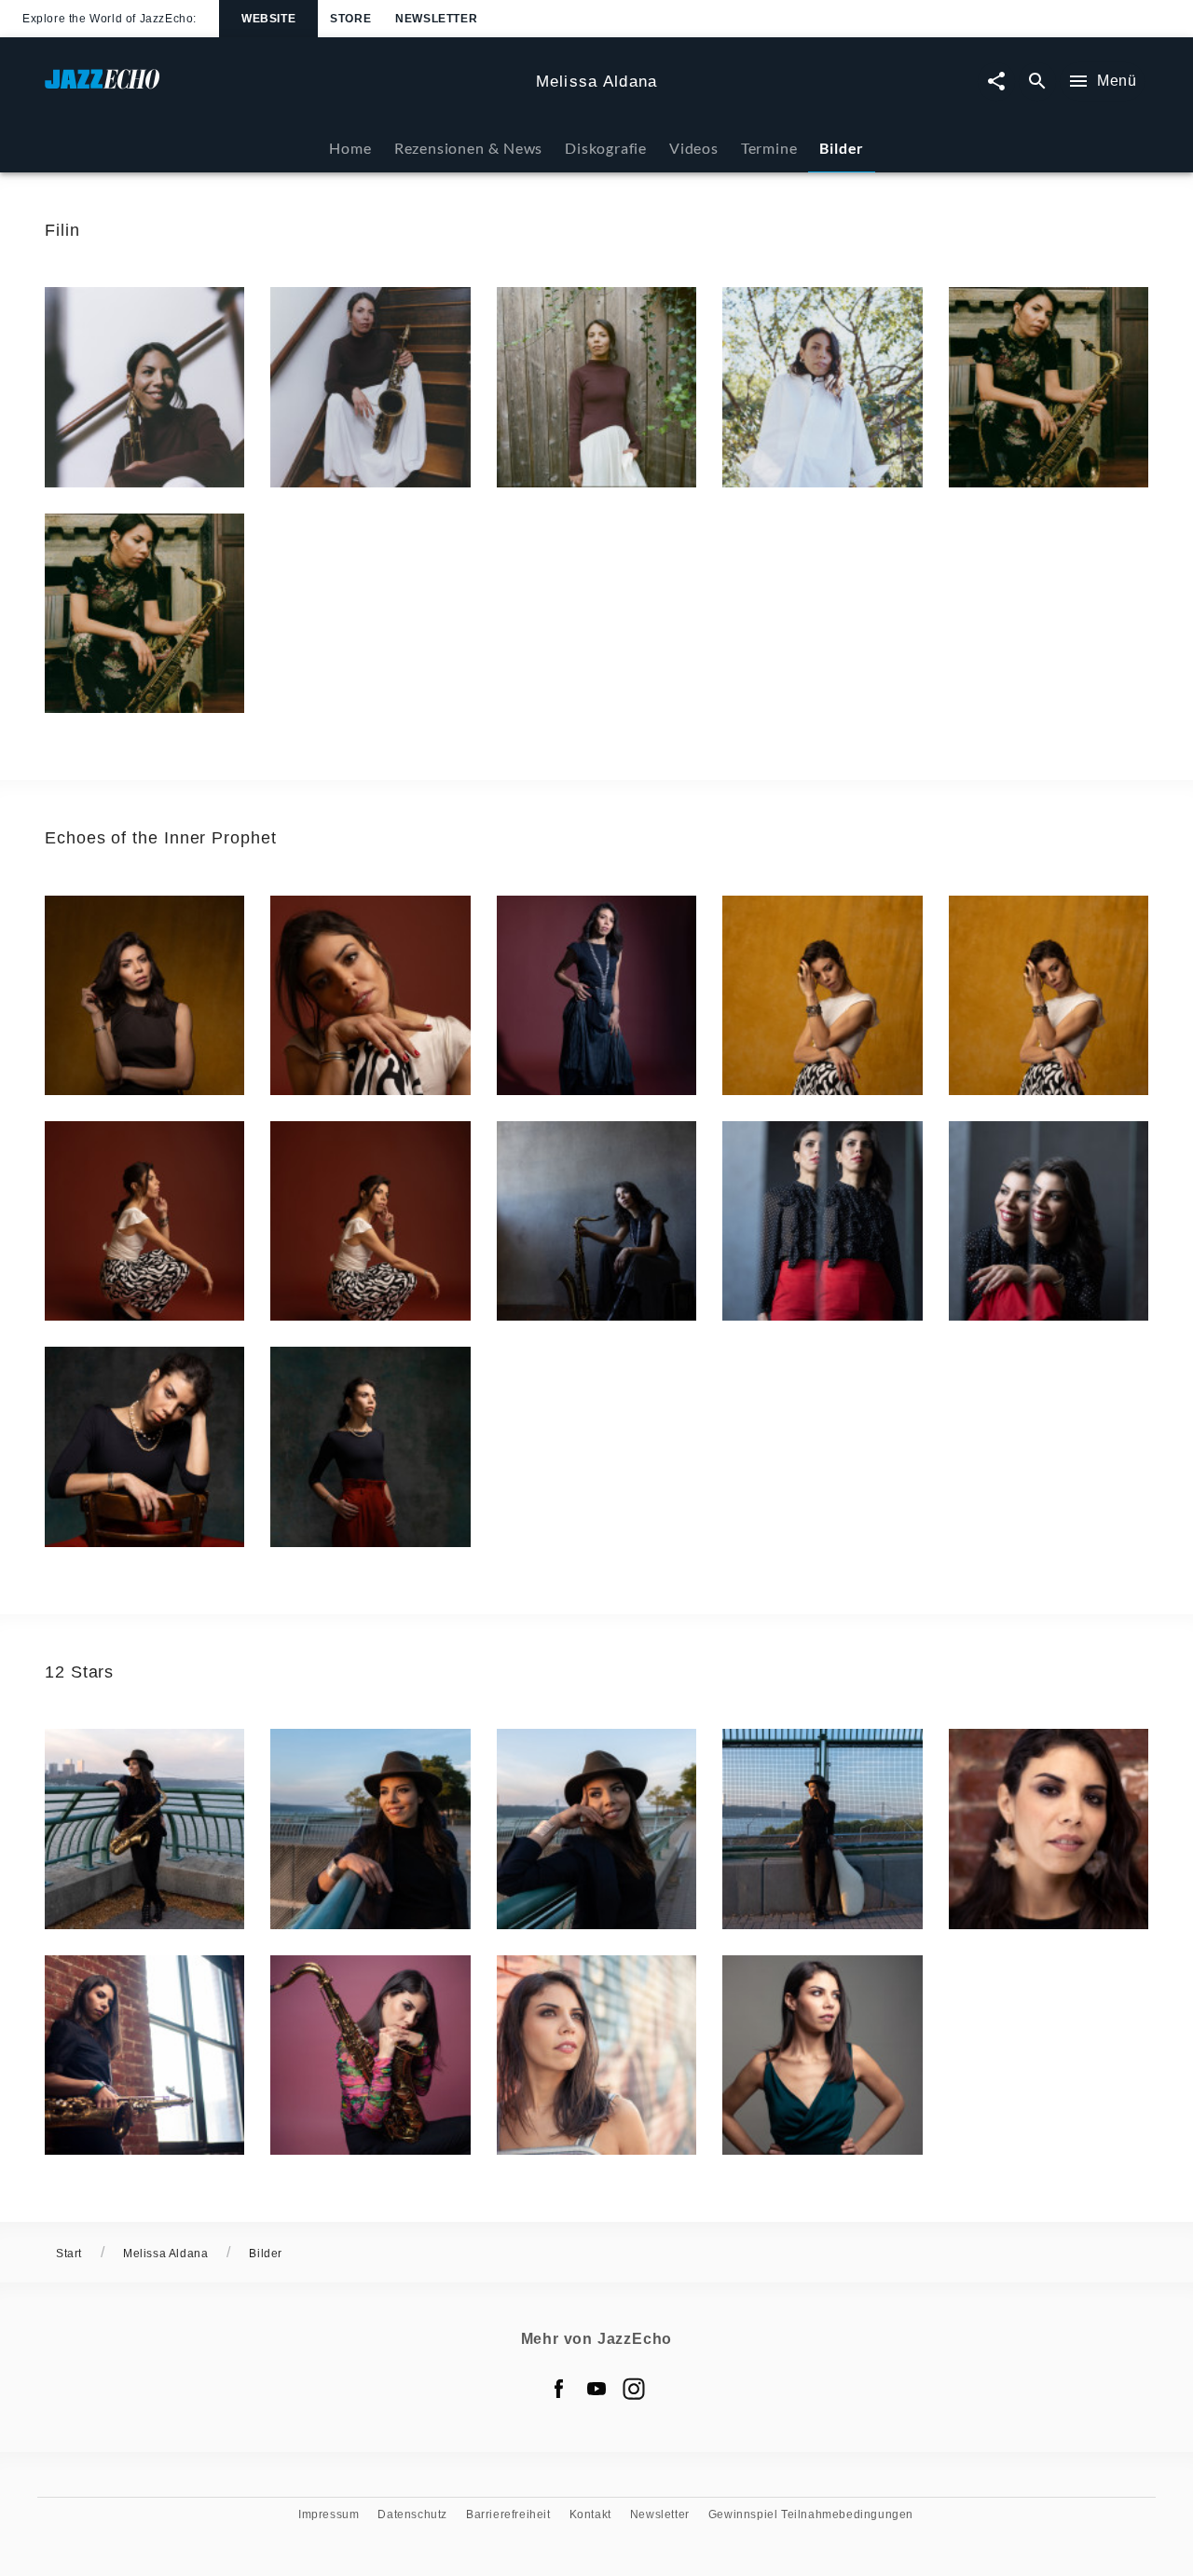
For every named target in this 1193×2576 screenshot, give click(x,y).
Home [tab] (350, 148)
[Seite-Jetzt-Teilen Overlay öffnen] (996, 82)
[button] (144, 387)
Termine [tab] (769, 148)
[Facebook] (559, 2389)
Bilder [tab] (842, 148)
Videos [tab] (694, 148)
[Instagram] (634, 2389)
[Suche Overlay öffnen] (1037, 82)
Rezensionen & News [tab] (468, 148)
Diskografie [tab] (606, 148)
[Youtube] (596, 2389)
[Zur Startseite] (283, 88)
